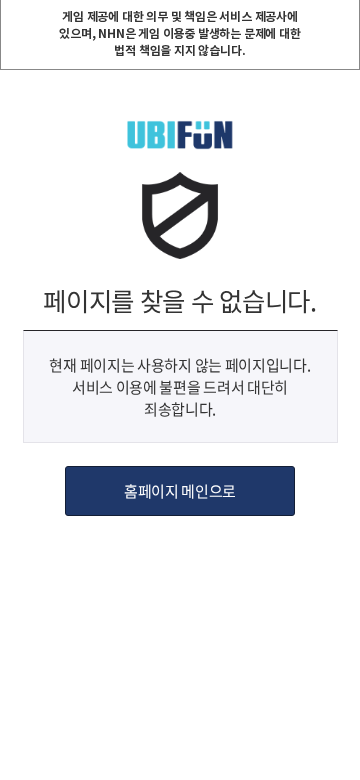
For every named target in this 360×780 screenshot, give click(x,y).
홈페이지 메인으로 (180, 491)
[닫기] (343, 16)
